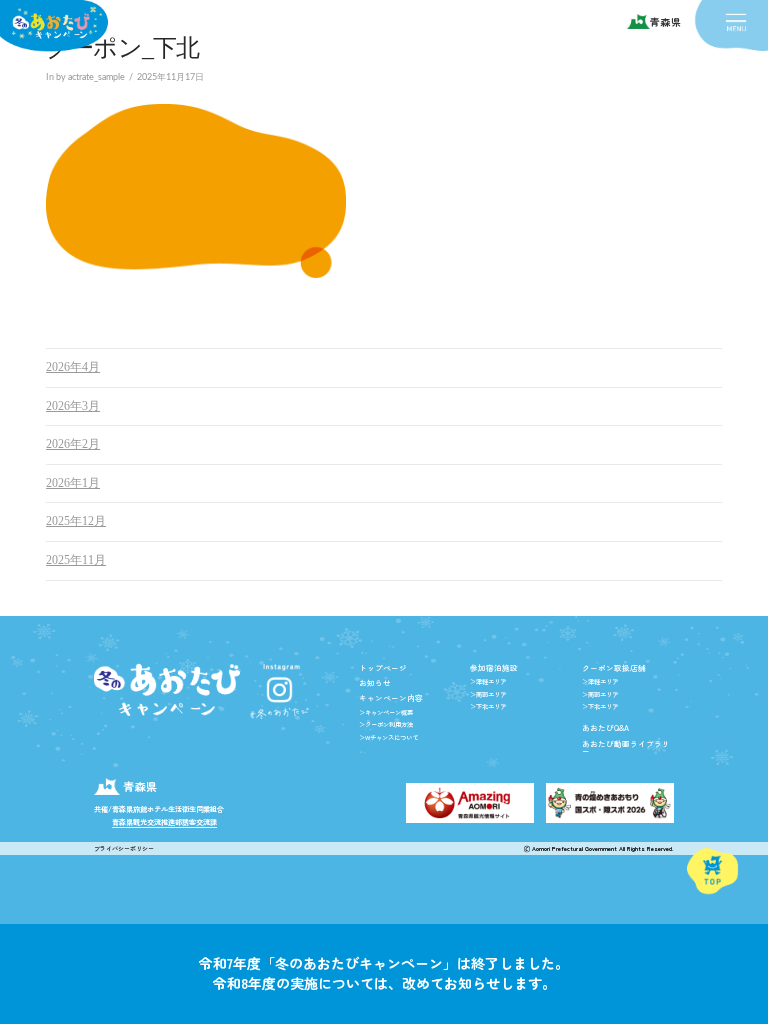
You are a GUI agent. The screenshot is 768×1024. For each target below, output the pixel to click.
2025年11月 (76, 560)
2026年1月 (73, 483)
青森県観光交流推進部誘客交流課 (164, 822)
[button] (736, 22)
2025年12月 (76, 521)
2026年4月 (73, 367)
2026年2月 (73, 444)
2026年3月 (73, 406)
